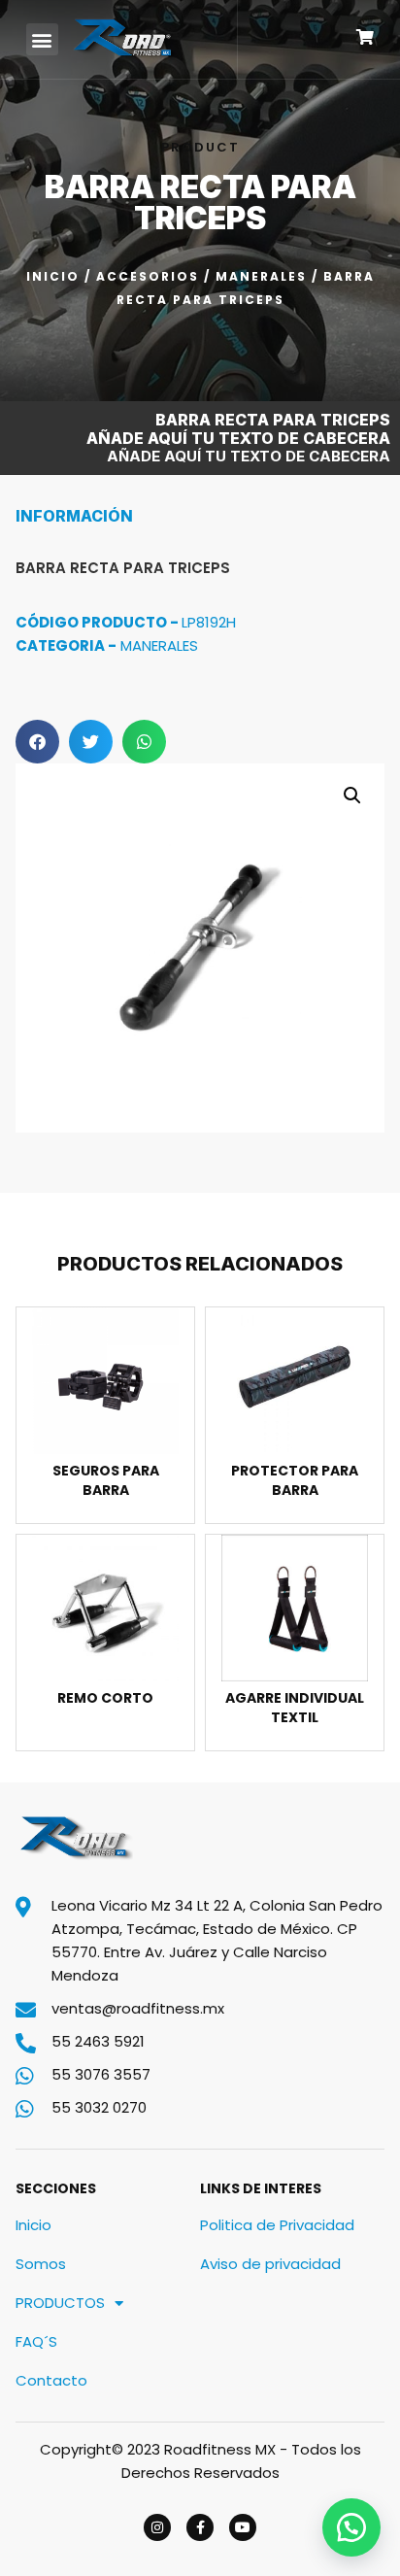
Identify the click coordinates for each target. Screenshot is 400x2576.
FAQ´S (36, 2341)
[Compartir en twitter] (91, 742)
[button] (42, 39)
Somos (41, 2264)
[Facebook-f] (200, 2527)
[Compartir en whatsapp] (144, 742)
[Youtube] (243, 2527)
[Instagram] (157, 2527)
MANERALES (261, 276)
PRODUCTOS (60, 2303)
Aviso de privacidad (270, 2264)
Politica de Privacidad (277, 2225)
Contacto (51, 2380)
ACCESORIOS (148, 276)
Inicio (53, 276)
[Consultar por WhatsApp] (351, 2527)
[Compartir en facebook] (37, 742)
